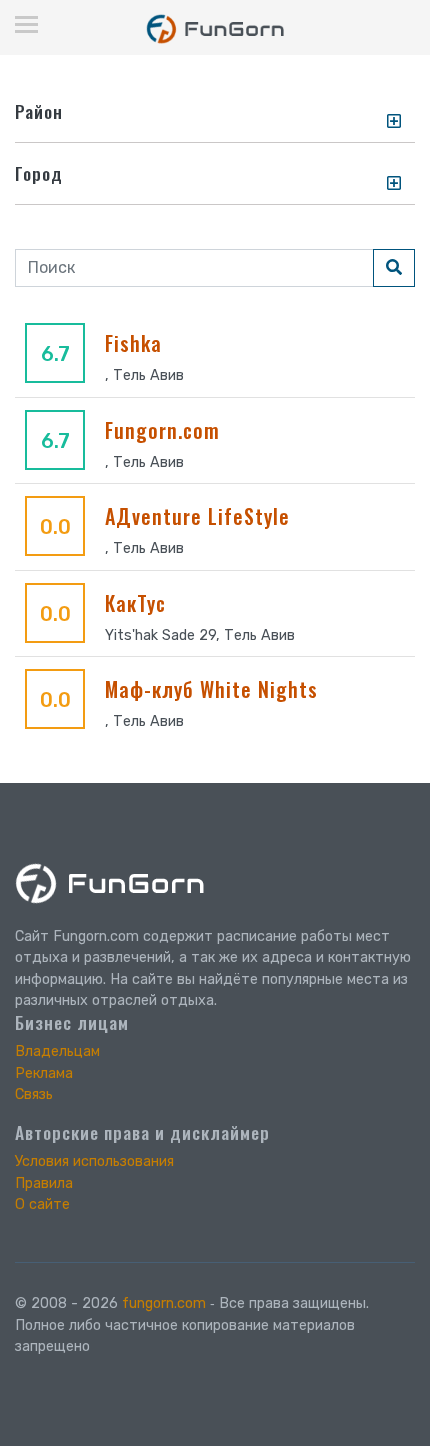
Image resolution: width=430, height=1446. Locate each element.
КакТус (135, 603)
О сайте (42, 1204)
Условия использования (94, 1161)
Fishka (133, 343)
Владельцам (57, 1051)
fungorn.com (164, 1303)
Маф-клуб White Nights (211, 689)
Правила (44, 1183)
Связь (34, 1094)
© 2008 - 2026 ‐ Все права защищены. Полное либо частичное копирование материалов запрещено (192, 1325)
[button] (394, 120)
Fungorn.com (162, 430)
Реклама (44, 1073)
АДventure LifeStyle (197, 516)
